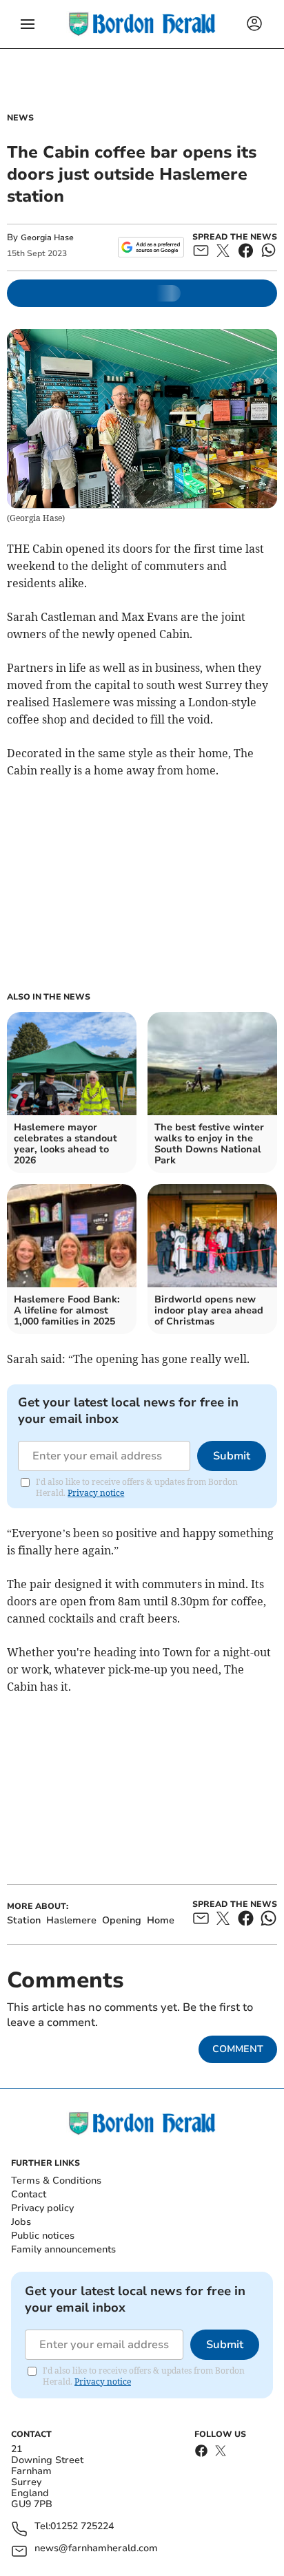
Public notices (43, 2236)
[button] (28, 24)
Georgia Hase (47, 237)
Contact (29, 2194)
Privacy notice (96, 1493)
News (20, 118)
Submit (232, 1456)
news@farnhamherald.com (96, 2549)
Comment (238, 2049)
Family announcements (63, 2249)
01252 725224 (82, 2527)
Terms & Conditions (56, 2181)
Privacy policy (42, 2208)
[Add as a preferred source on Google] (151, 247)
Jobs (21, 2222)
